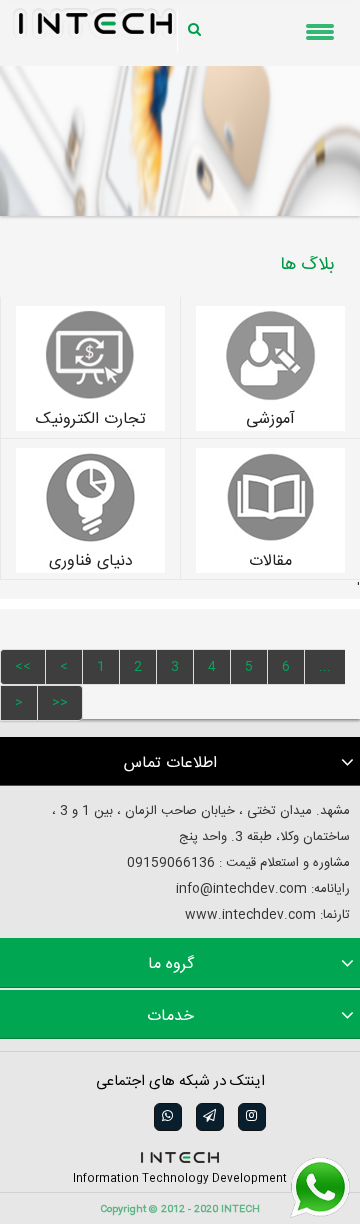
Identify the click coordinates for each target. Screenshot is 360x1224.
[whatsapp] (166, 1117)
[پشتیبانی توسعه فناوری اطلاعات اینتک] (320, 1188)
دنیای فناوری (91, 562)
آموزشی (270, 420)
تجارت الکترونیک (91, 420)
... (325, 667)
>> (60, 703)
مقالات (270, 562)
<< (23, 667)
